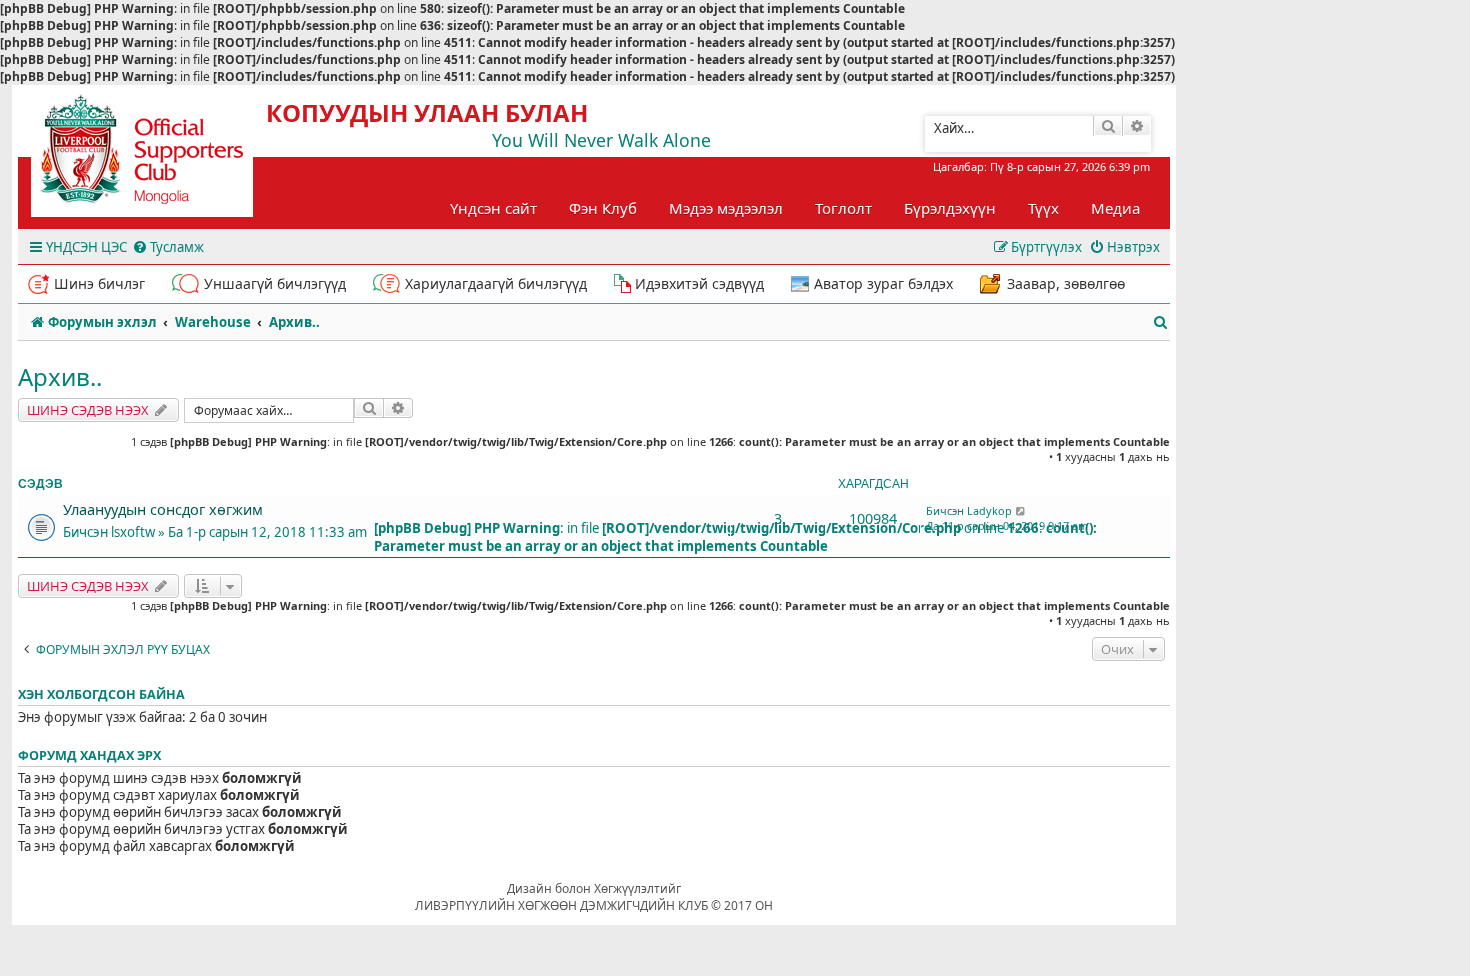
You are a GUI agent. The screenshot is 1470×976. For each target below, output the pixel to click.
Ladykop (989, 510)
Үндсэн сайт (493, 208)
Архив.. (60, 376)
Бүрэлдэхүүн (950, 208)
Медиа (1115, 208)
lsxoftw (133, 532)
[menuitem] (168, 247)
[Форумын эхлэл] (160, 156)
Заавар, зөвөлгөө (1066, 283)
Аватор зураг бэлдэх (883, 283)
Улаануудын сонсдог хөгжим (163, 509)
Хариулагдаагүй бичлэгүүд (496, 283)
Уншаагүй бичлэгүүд (275, 283)
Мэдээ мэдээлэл (726, 208)
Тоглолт (843, 208)
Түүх (1043, 208)
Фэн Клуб (603, 208)
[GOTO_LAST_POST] (1021, 511)
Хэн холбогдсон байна (101, 694)
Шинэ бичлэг (99, 283)
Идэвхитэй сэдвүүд (699, 283)
